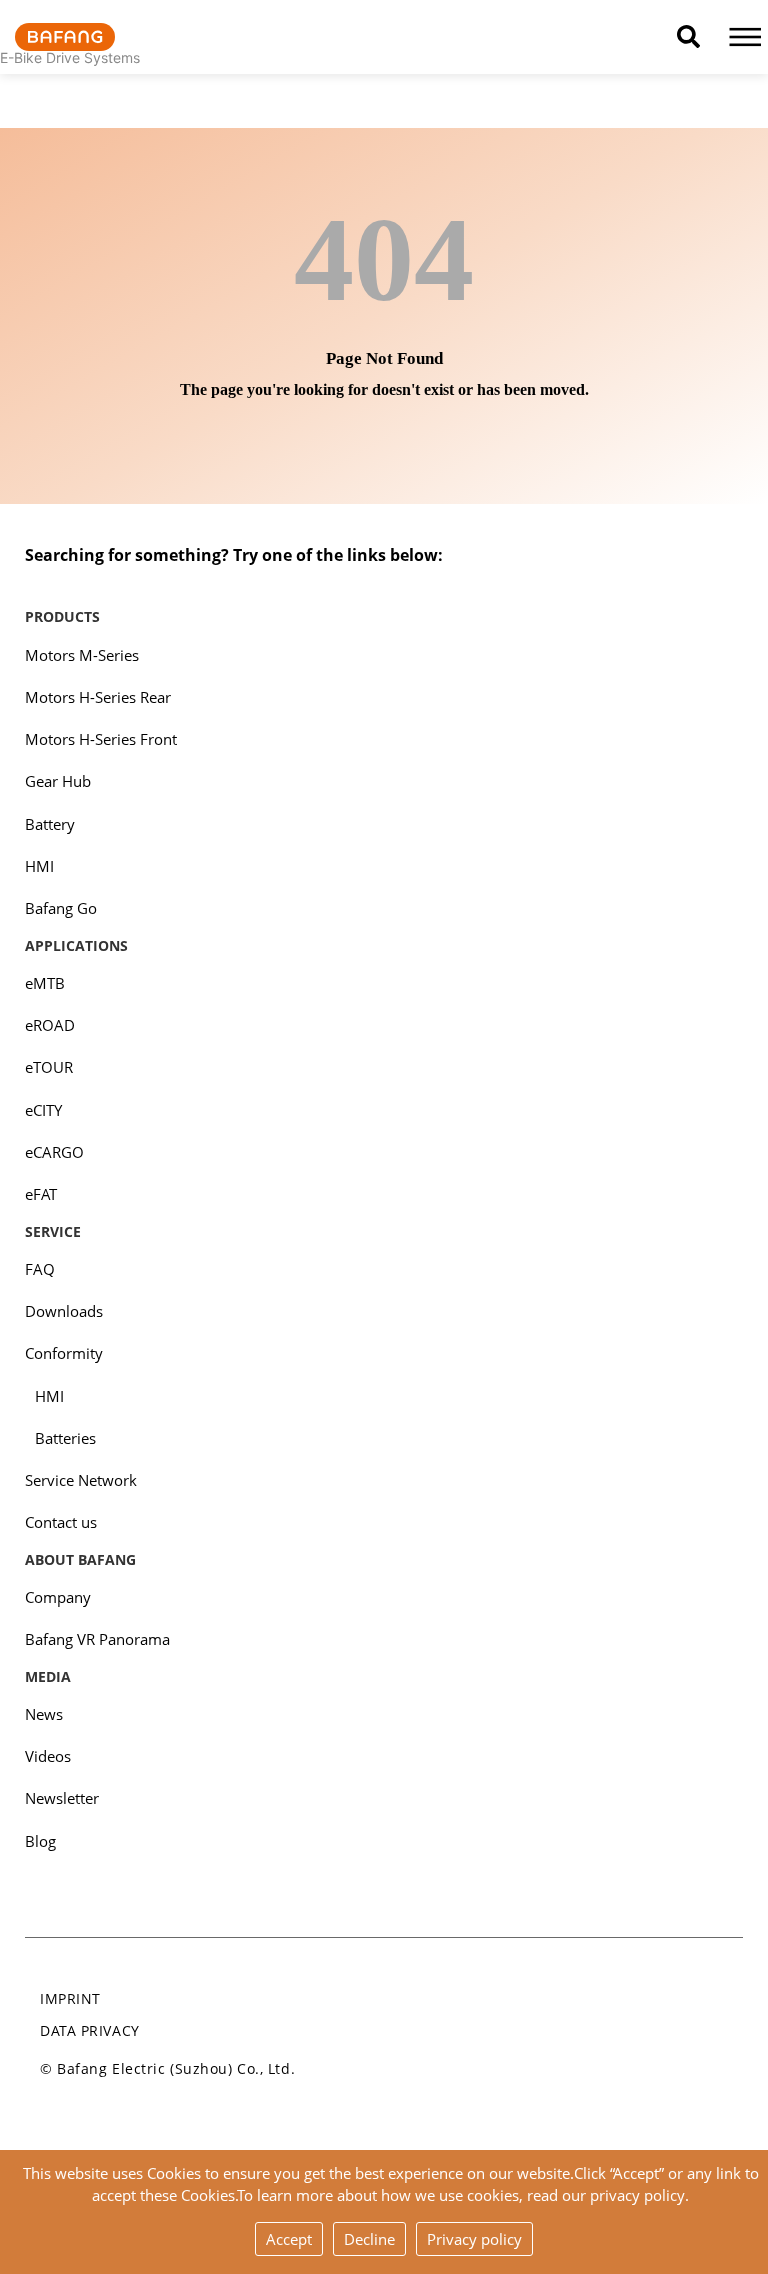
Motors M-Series (82, 655)
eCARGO (54, 1152)
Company (58, 1597)
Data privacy (90, 2030)
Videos (48, 1756)
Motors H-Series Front (101, 739)
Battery (50, 824)
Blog (40, 1841)
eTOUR (49, 1067)
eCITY (43, 1110)
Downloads (64, 1311)
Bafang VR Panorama (97, 1639)
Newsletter (62, 1798)
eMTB (45, 983)
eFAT (41, 1194)
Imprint (70, 1998)
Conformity (64, 1353)
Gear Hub (58, 781)
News (44, 1714)
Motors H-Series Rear (98, 697)
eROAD (50, 1025)
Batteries (65, 1438)
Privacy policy (474, 2239)
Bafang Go (61, 908)
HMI (39, 866)
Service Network (81, 1480)
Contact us (61, 1522)
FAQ (40, 1269)
